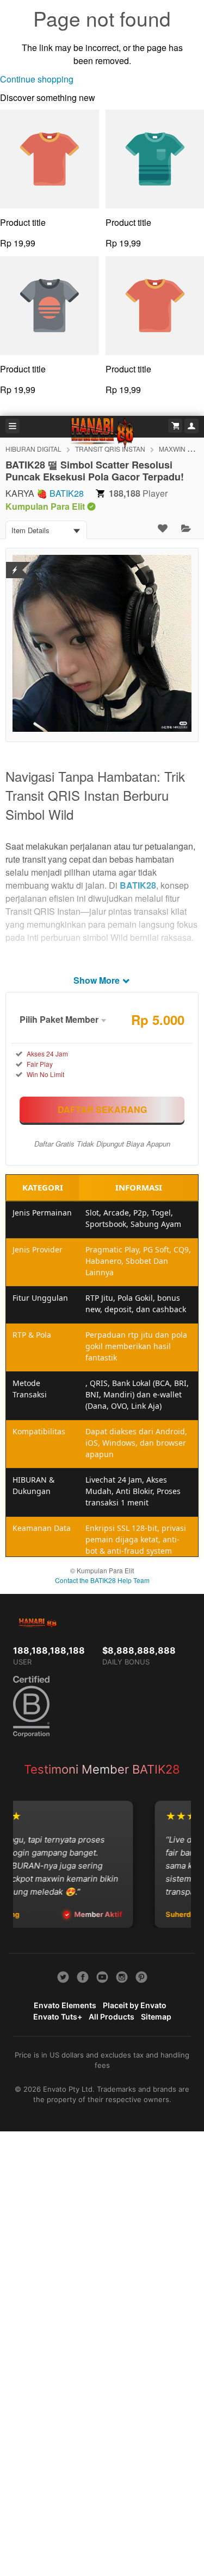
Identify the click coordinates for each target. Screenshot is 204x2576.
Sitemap (156, 2017)
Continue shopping (37, 79)
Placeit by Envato (135, 2005)
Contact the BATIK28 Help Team (102, 1580)
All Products (112, 2017)
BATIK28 (67, 493)
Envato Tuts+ (58, 2017)
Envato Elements (65, 2005)
